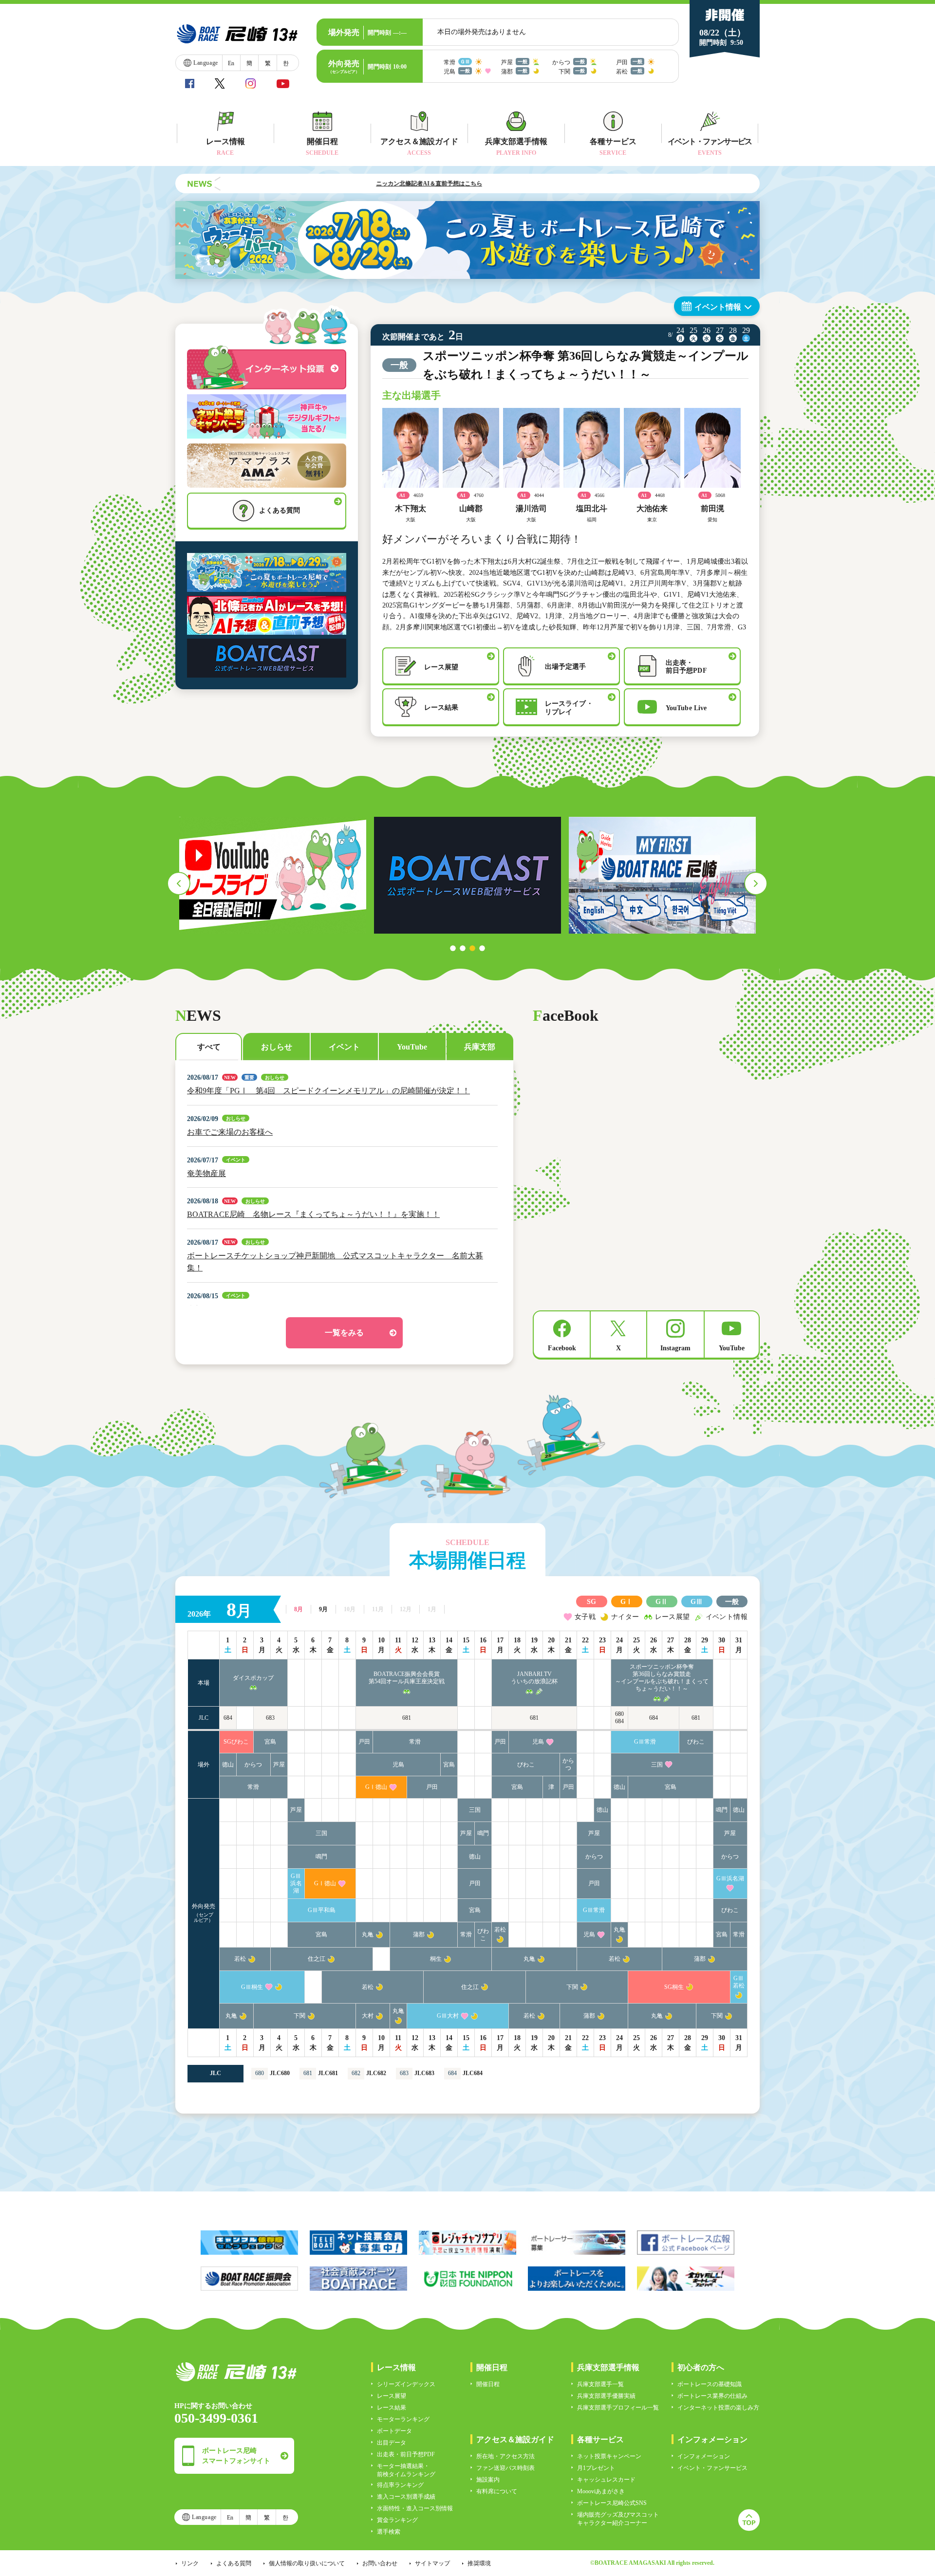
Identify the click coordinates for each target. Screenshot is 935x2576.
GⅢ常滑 (645, 1742)
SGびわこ (236, 1742)
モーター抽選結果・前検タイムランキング (406, 2470)
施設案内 (488, 2480)
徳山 (228, 1765)
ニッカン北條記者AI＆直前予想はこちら (353, 184)
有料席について (497, 2491)
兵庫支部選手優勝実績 (606, 2396)
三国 (657, 1765)
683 (270, 1718)
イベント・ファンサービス (712, 2468)
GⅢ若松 (739, 1982)
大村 (368, 2016)
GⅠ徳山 (376, 1787)
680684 (619, 1718)
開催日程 (488, 2384)
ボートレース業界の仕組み (712, 2396)
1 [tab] (453, 948)
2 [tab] (463, 948)
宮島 (270, 1742)
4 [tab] (482, 948)
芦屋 (279, 1765)
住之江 (317, 1959)
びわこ (696, 1742)
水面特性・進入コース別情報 (415, 2508)
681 (407, 1718)
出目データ (392, 2443)
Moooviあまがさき (601, 2491)
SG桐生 (674, 1987)
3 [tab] (472, 948)
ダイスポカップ (253, 1678)
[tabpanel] (273, 875)
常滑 (415, 1742)
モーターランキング (403, 2419)
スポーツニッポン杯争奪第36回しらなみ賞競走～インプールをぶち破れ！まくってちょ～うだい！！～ (662, 1678)
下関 (572, 1987)
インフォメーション (704, 2456)
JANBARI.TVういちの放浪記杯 (534, 1678)
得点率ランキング (400, 2485)
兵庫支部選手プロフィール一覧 (618, 2408)
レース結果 (392, 2408)
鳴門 (722, 1810)
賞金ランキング (397, 2520)
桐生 (436, 1959)
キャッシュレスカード (606, 2480)
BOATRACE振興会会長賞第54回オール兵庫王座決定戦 (407, 1678)
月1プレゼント (596, 2468)
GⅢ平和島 (322, 1910)
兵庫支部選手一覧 (600, 2384)
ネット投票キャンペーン (609, 2456)
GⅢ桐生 (252, 1987)
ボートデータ (394, 2431)
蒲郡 (419, 1934)
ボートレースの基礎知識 (710, 2384)
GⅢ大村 (448, 2016)
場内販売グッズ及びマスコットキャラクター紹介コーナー (618, 2519)
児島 (538, 1742)
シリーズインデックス (406, 2384)
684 (228, 1718)
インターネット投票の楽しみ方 (718, 2408)
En (231, 63)
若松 (500, 1930)
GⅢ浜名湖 (296, 1883)
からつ (253, 1765)
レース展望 (392, 2396)
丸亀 (368, 1934)
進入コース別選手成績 (406, 2497)
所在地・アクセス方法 (505, 2456)
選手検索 (389, 2532)
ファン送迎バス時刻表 (505, 2468)
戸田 (364, 1742)
